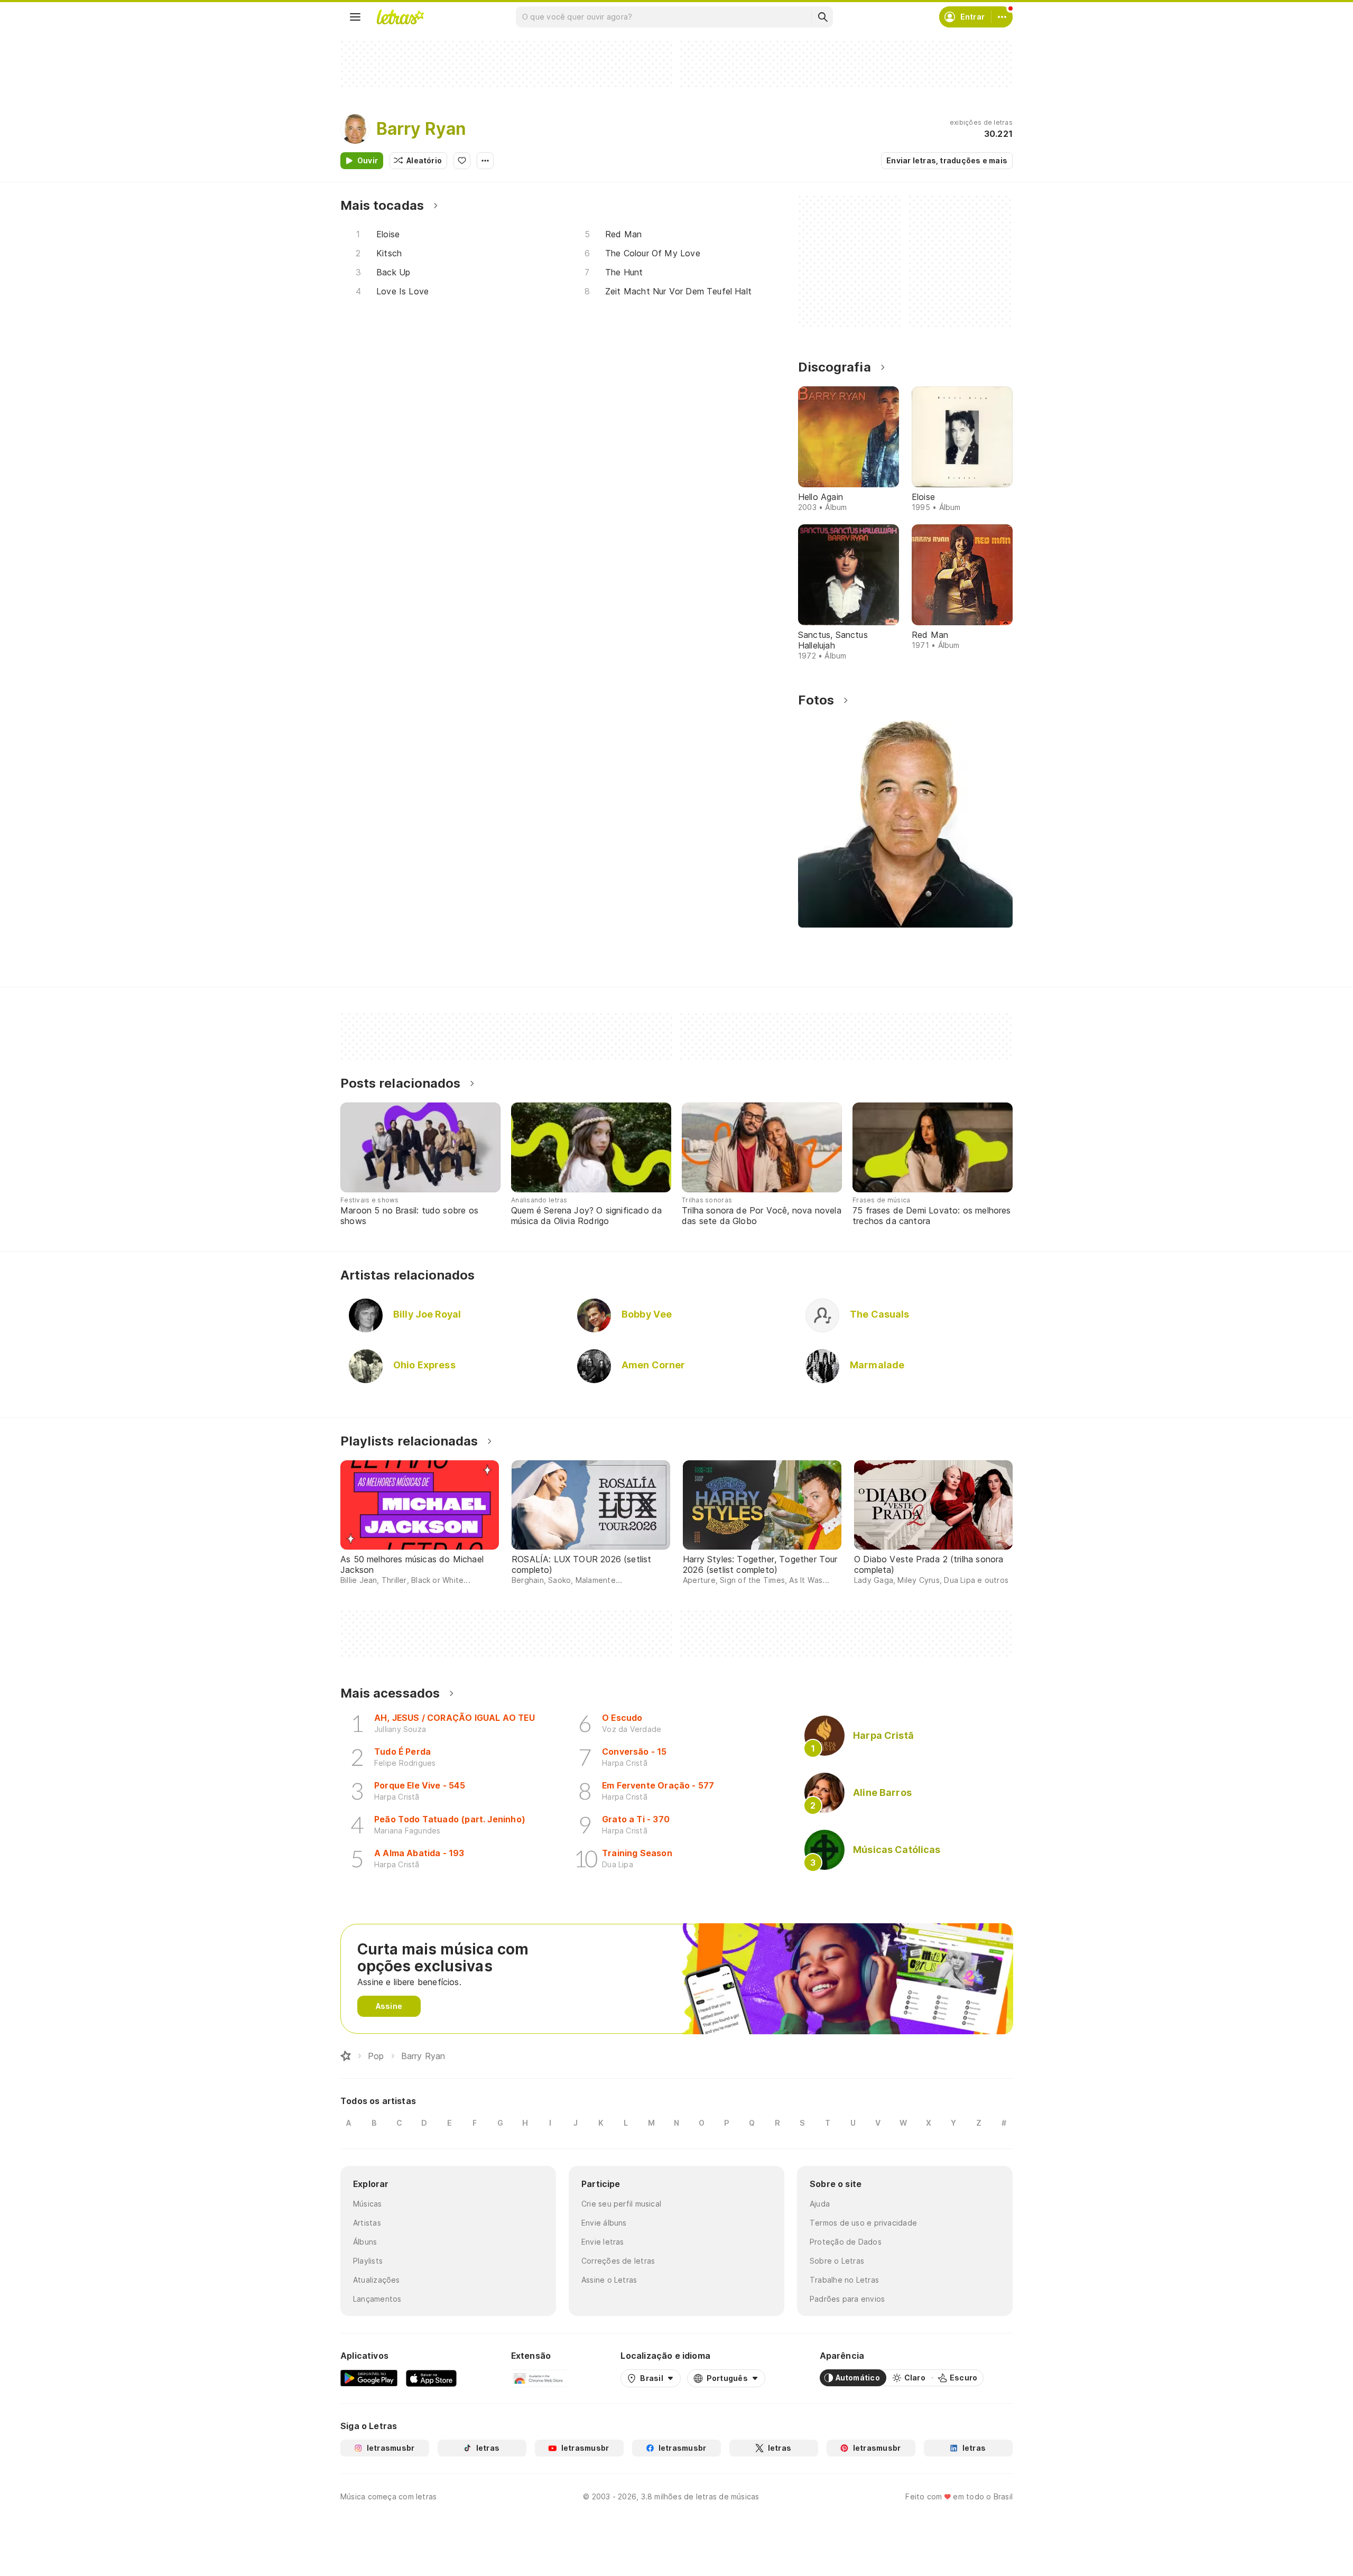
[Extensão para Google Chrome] (539, 2378)
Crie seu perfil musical (621, 2204)
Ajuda (820, 2204)
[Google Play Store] (369, 2378)
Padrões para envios (847, 2299)
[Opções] (485, 161)
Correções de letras (618, 2261)
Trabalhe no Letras (844, 2280)
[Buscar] (822, 17)
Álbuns (365, 2242)
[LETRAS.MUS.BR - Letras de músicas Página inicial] (400, 17)
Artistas (367, 2223)
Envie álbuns (604, 2223)
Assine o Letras (609, 2280)
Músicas (368, 2204)
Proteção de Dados (846, 2242)
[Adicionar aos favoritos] (462, 161)
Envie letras (603, 2242)
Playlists (368, 2261)
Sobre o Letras (837, 2261)
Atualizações (377, 2280)
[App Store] (431, 2378)
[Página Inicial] (346, 2056)
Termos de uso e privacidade (863, 2223)
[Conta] (1002, 17)
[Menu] (355, 17)
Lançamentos (377, 2299)
